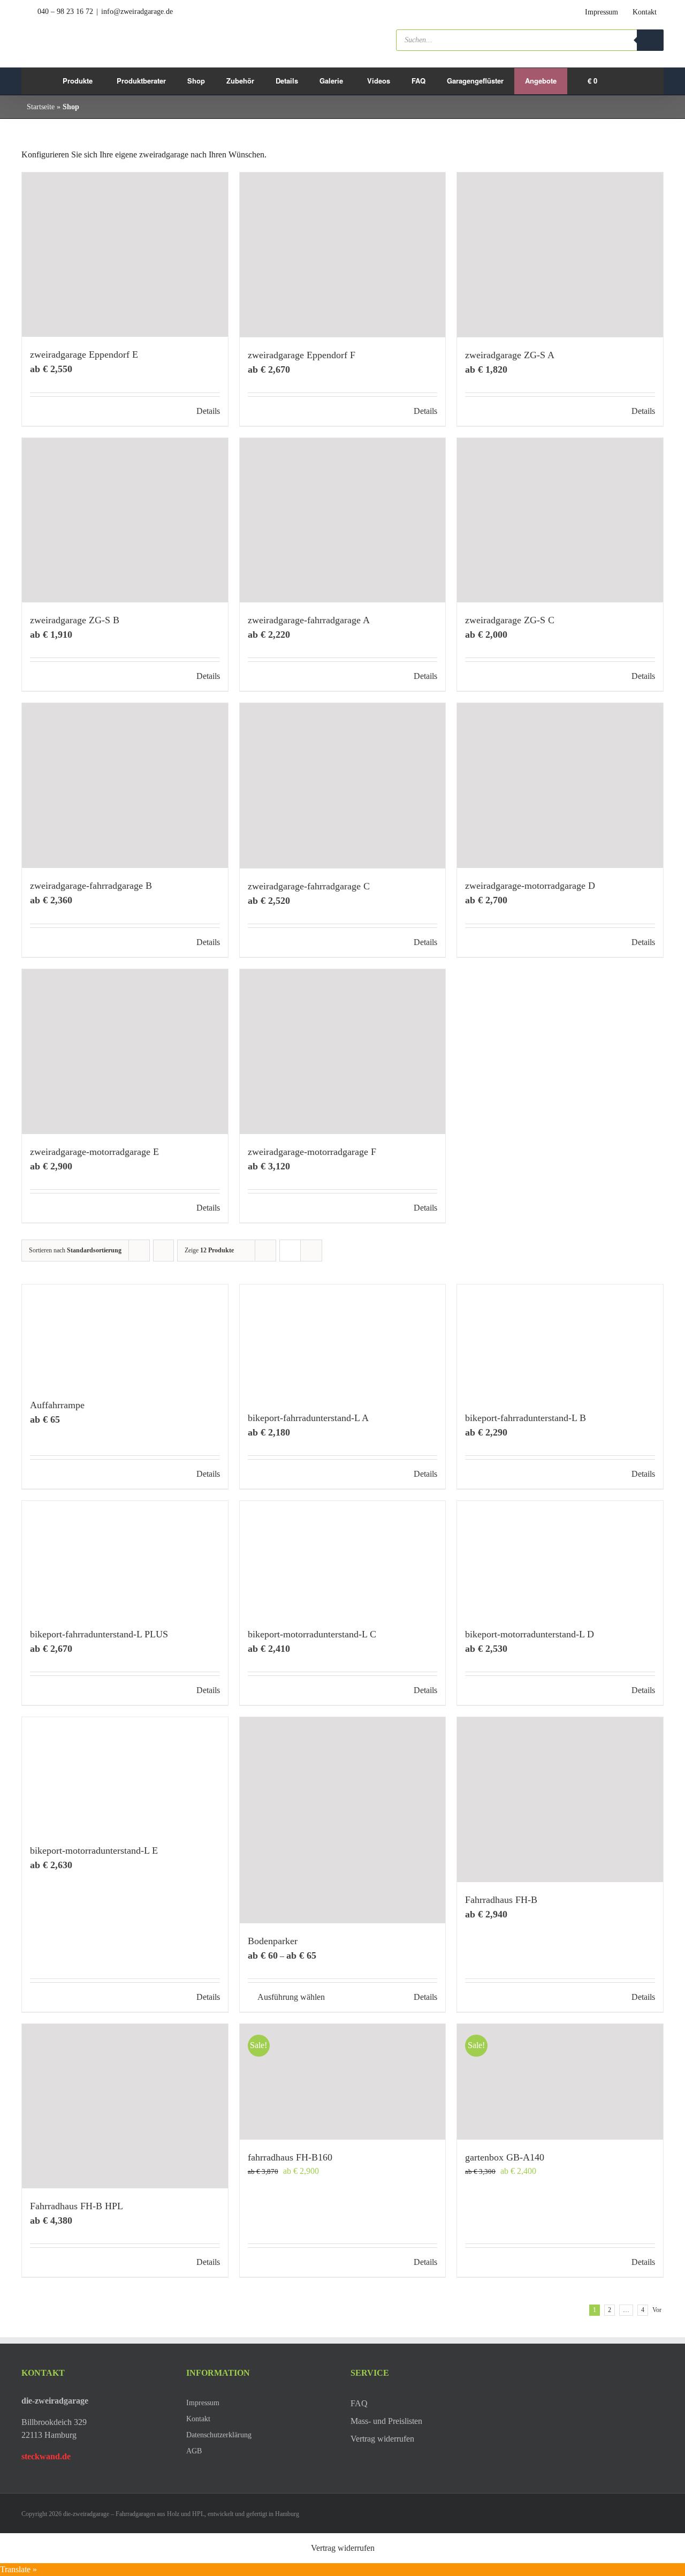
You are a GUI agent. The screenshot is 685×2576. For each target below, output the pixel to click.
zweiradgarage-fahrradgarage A (309, 620)
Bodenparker (273, 1941)
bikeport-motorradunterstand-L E (94, 1850)
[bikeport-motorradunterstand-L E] (125, 1775)
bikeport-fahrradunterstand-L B (526, 1418)
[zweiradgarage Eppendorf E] (125, 255)
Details (208, 411)
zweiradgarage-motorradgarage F (312, 1152)
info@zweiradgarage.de (137, 12)
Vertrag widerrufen (343, 2548)
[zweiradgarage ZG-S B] (125, 520)
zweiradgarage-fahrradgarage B (91, 886)
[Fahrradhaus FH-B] (560, 1800)
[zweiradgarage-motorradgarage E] (125, 1052)
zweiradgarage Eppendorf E (84, 354)
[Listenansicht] (311, 1251)
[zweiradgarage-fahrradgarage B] (125, 785)
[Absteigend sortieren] (163, 1251)
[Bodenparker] (343, 1820)
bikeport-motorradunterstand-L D (530, 1634)
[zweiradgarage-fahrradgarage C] (343, 785)
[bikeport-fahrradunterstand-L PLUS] (125, 1559)
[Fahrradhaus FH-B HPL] (125, 2106)
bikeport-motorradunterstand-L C (312, 1634)
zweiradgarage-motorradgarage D (530, 886)
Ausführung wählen (291, 1997)
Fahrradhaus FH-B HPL (77, 2206)
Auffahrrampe (57, 1405)
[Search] (650, 40)
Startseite (41, 107)
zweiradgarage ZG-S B (75, 620)
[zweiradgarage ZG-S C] (560, 520)
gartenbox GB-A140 (505, 2157)
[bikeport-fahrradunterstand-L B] (560, 1342)
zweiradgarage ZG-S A (510, 355)
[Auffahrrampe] (125, 1336)
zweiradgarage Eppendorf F (302, 355)
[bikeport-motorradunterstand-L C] (343, 1559)
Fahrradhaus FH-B (501, 1900)
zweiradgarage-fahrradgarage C (309, 886)
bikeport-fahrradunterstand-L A (308, 1418)
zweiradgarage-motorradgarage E (94, 1152)
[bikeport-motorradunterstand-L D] (560, 1559)
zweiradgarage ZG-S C (510, 620)
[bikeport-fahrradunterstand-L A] (343, 1342)
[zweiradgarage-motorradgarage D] (560, 785)
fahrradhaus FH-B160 (290, 2157)
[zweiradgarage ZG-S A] (560, 255)
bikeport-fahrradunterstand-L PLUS (99, 1634)
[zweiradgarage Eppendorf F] (343, 255)
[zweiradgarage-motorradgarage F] (343, 1052)
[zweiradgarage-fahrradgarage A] (343, 520)
